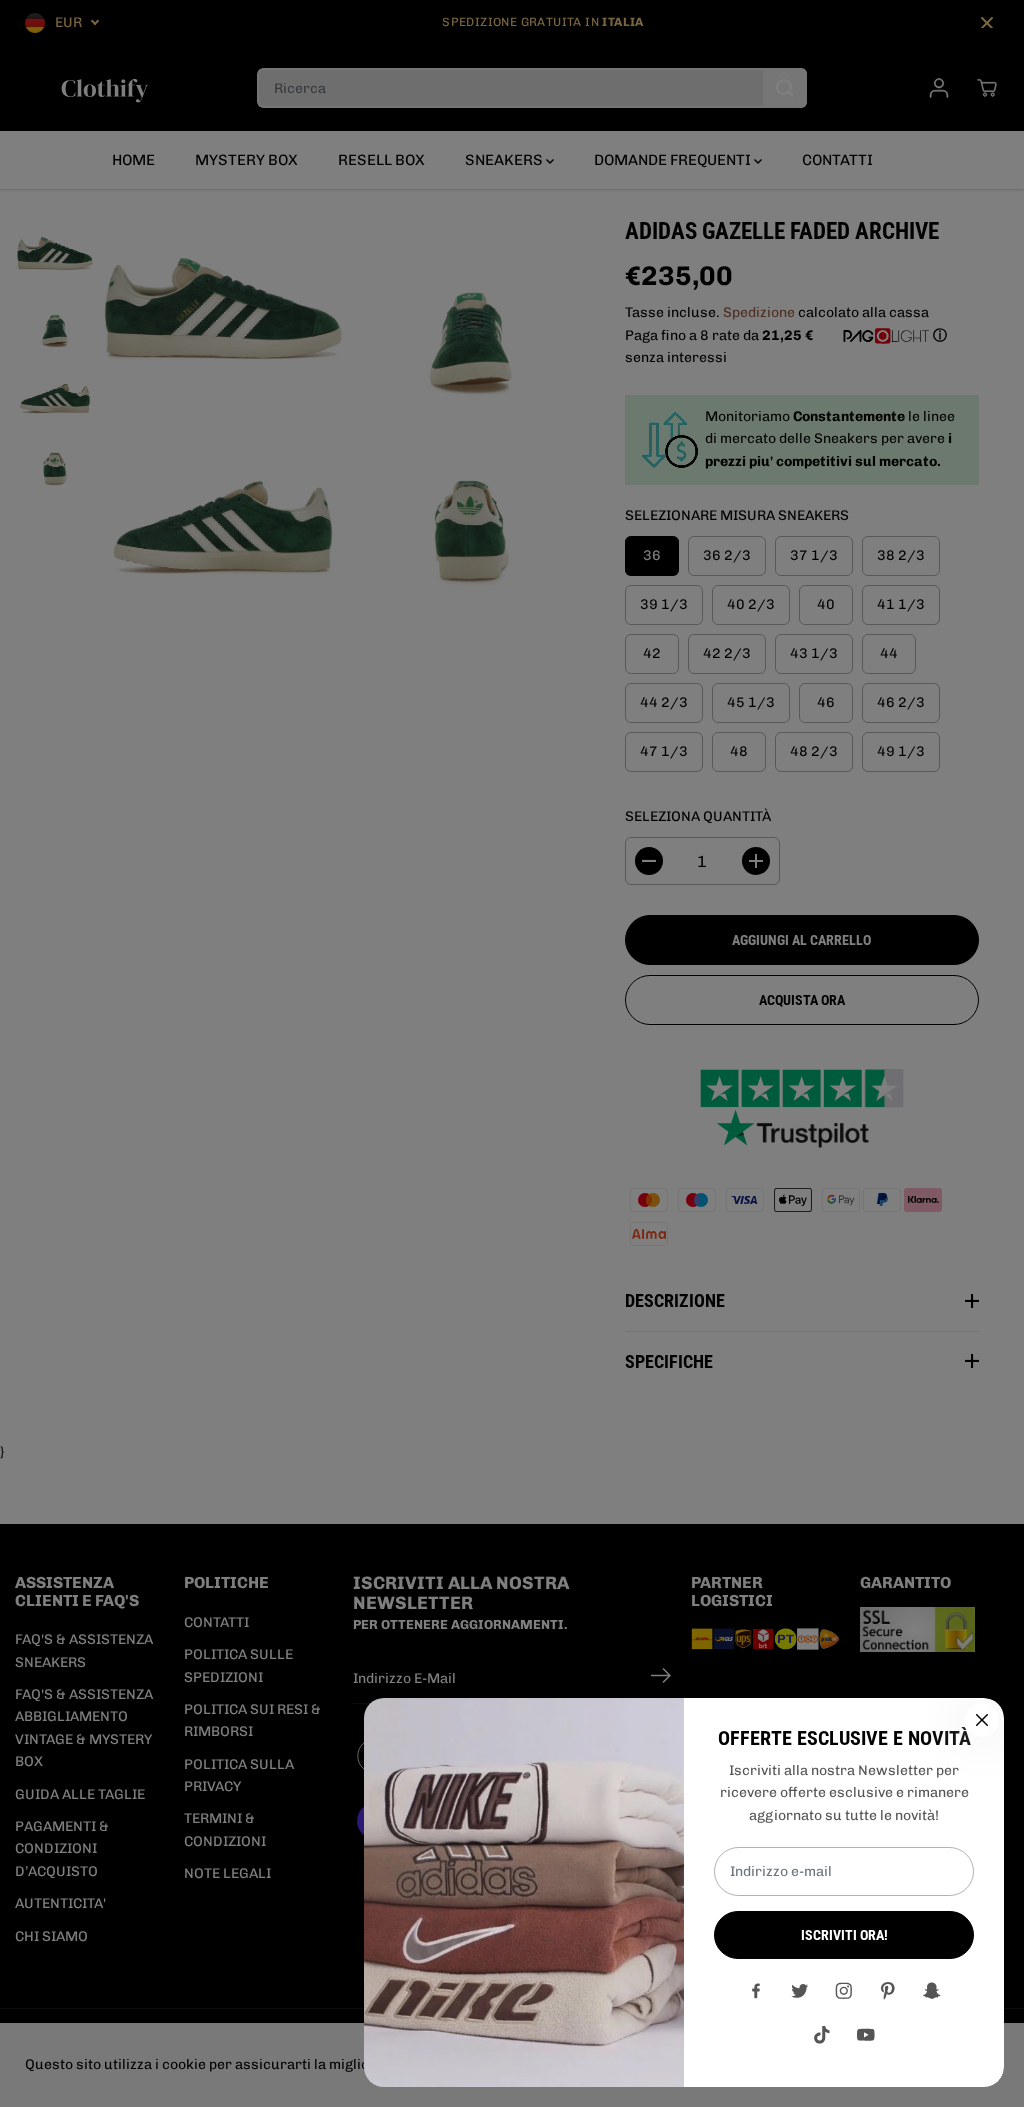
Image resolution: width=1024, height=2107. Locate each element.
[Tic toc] (822, 2035)
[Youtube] (866, 2035)
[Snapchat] (932, 1991)
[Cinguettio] (800, 1991)
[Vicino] (982, 1720)
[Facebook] (756, 1991)
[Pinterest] (888, 1991)
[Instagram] (844, 1991)
